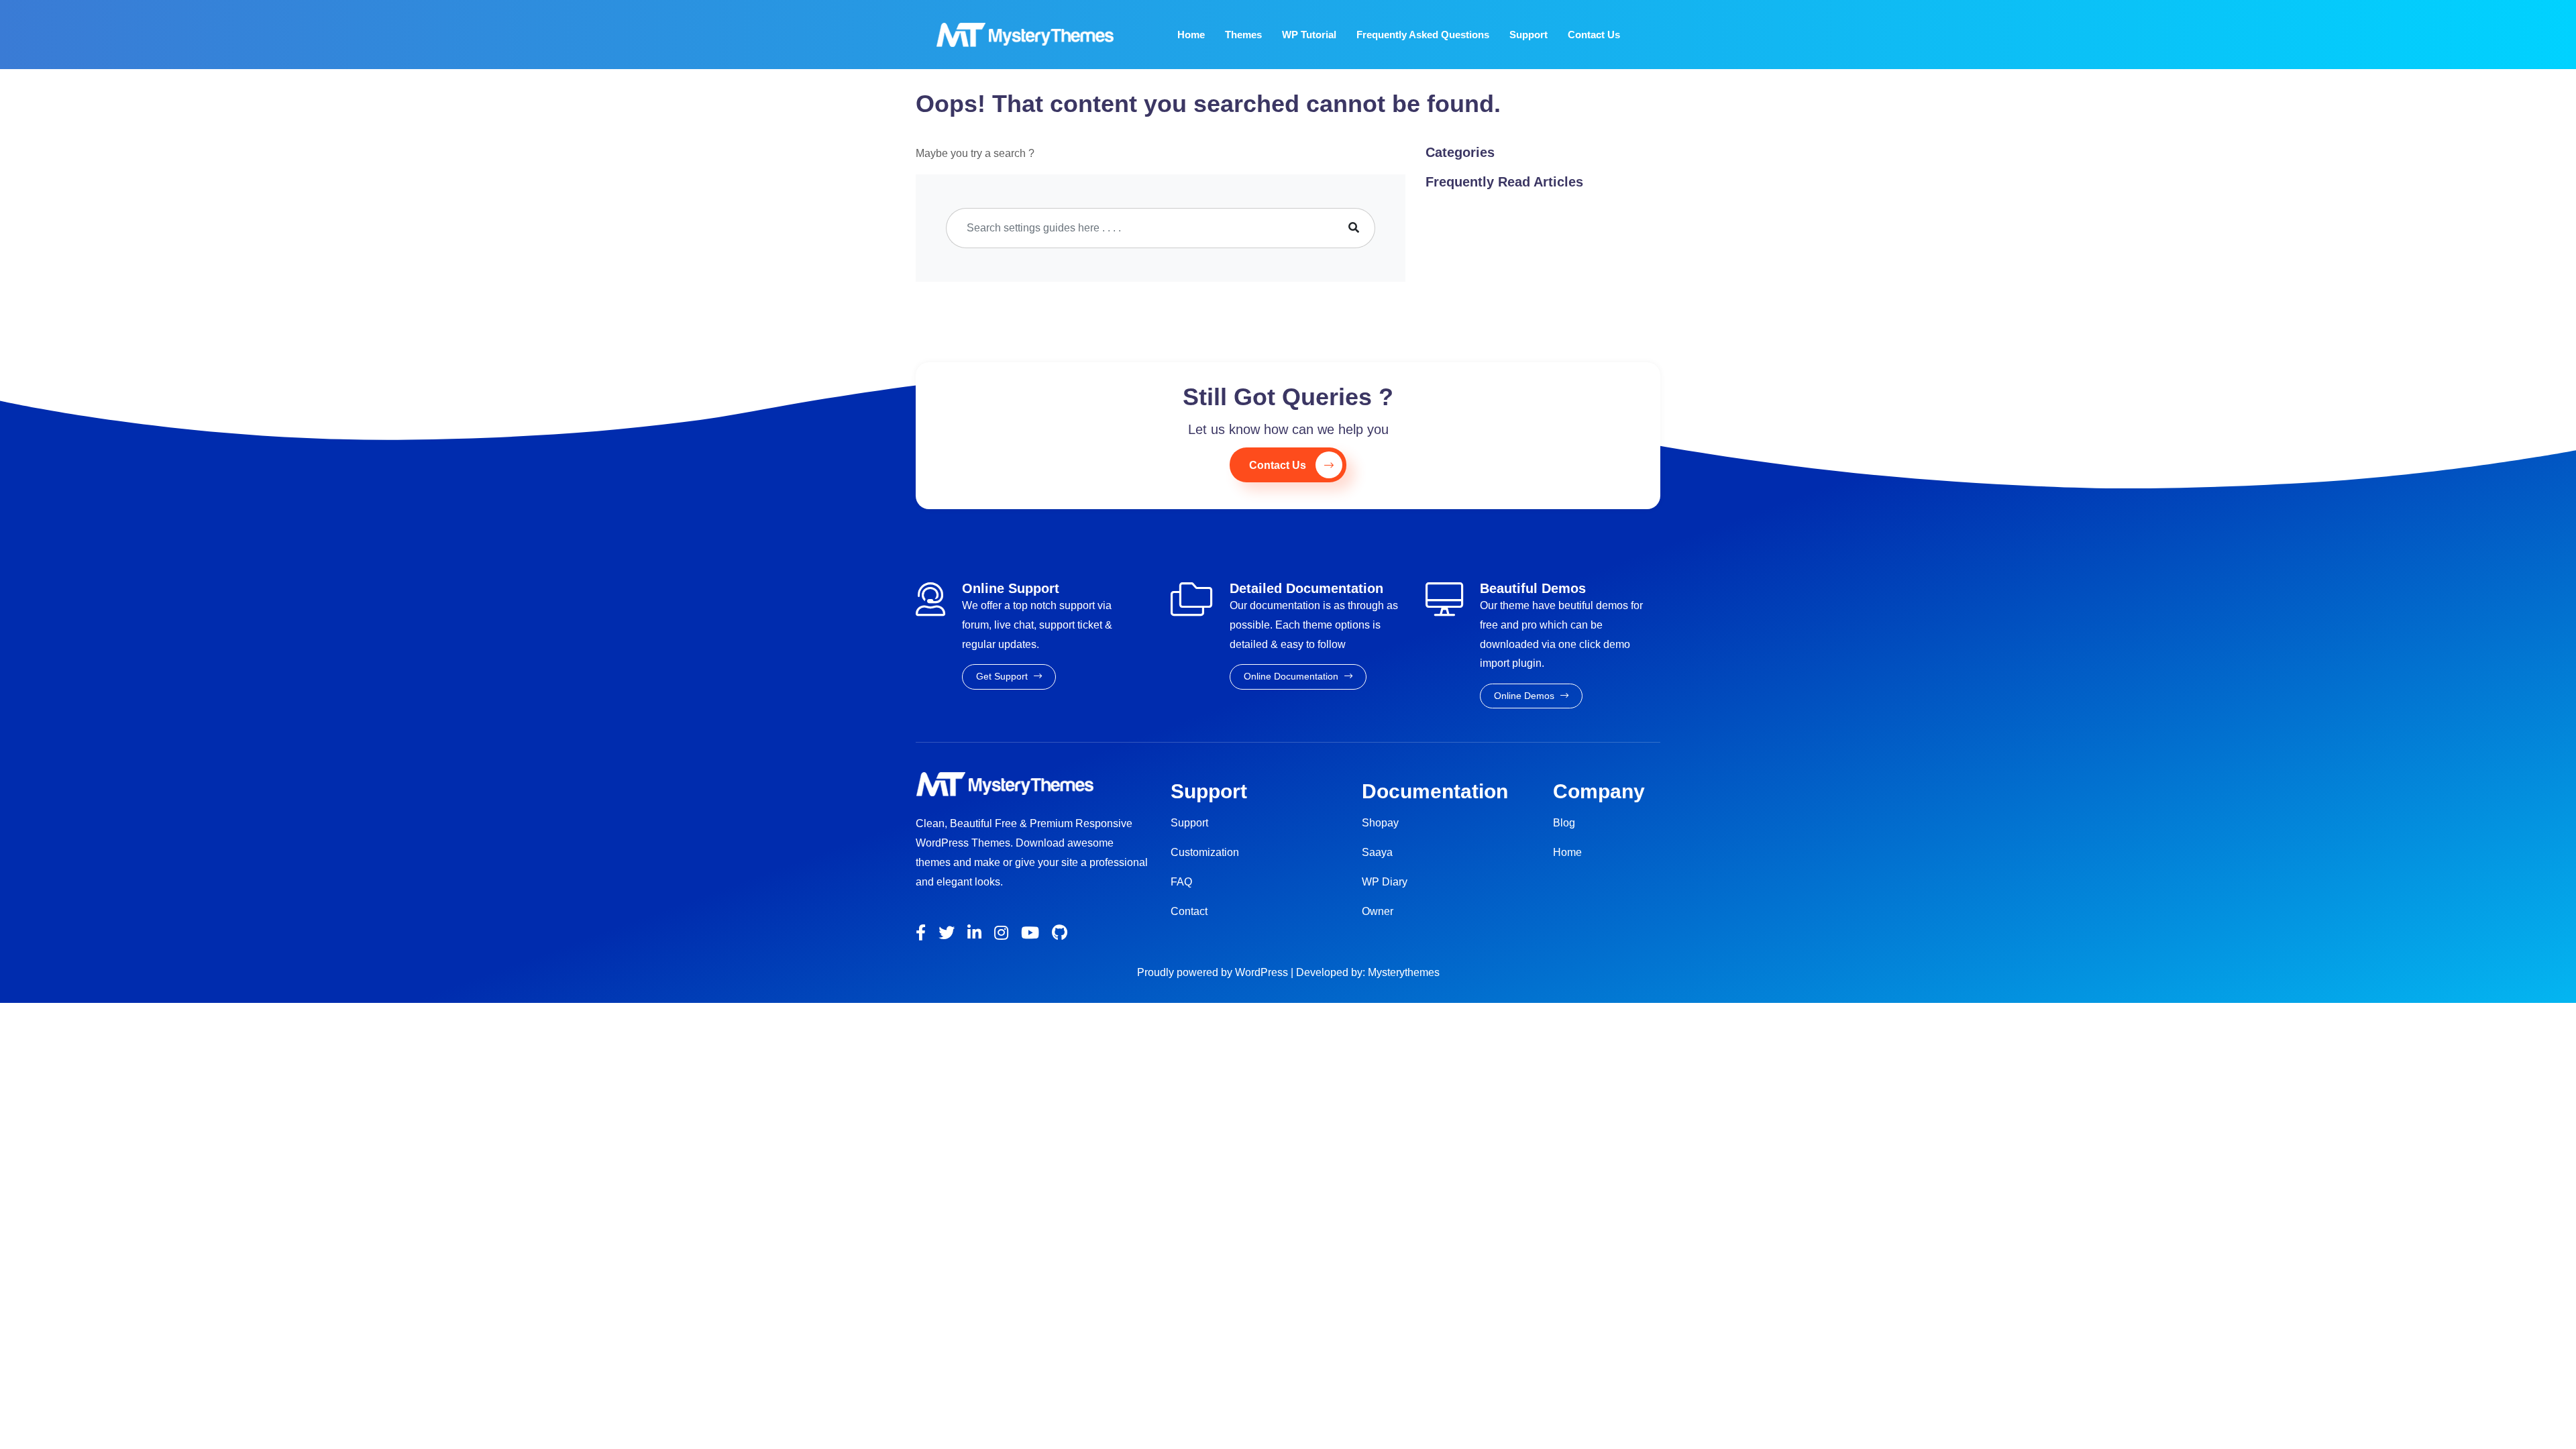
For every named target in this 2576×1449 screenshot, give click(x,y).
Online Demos (1525, 696)
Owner (1378, 911)
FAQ (1181, 882)
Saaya (1377, 852)
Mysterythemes (1404, 972)
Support (1528, 35)
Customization (1205, 852)
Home (1191, 35)
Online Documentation (1292, 676)
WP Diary (1385, 882)
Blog (1564, 823)
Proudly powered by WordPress (1214, 972)
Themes (1243, 35)
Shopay (1380, 823)
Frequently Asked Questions (1423, 35)
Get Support (1003, 676)
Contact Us (1594, 35)
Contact (1189, 911)
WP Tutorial (1309, 35)
